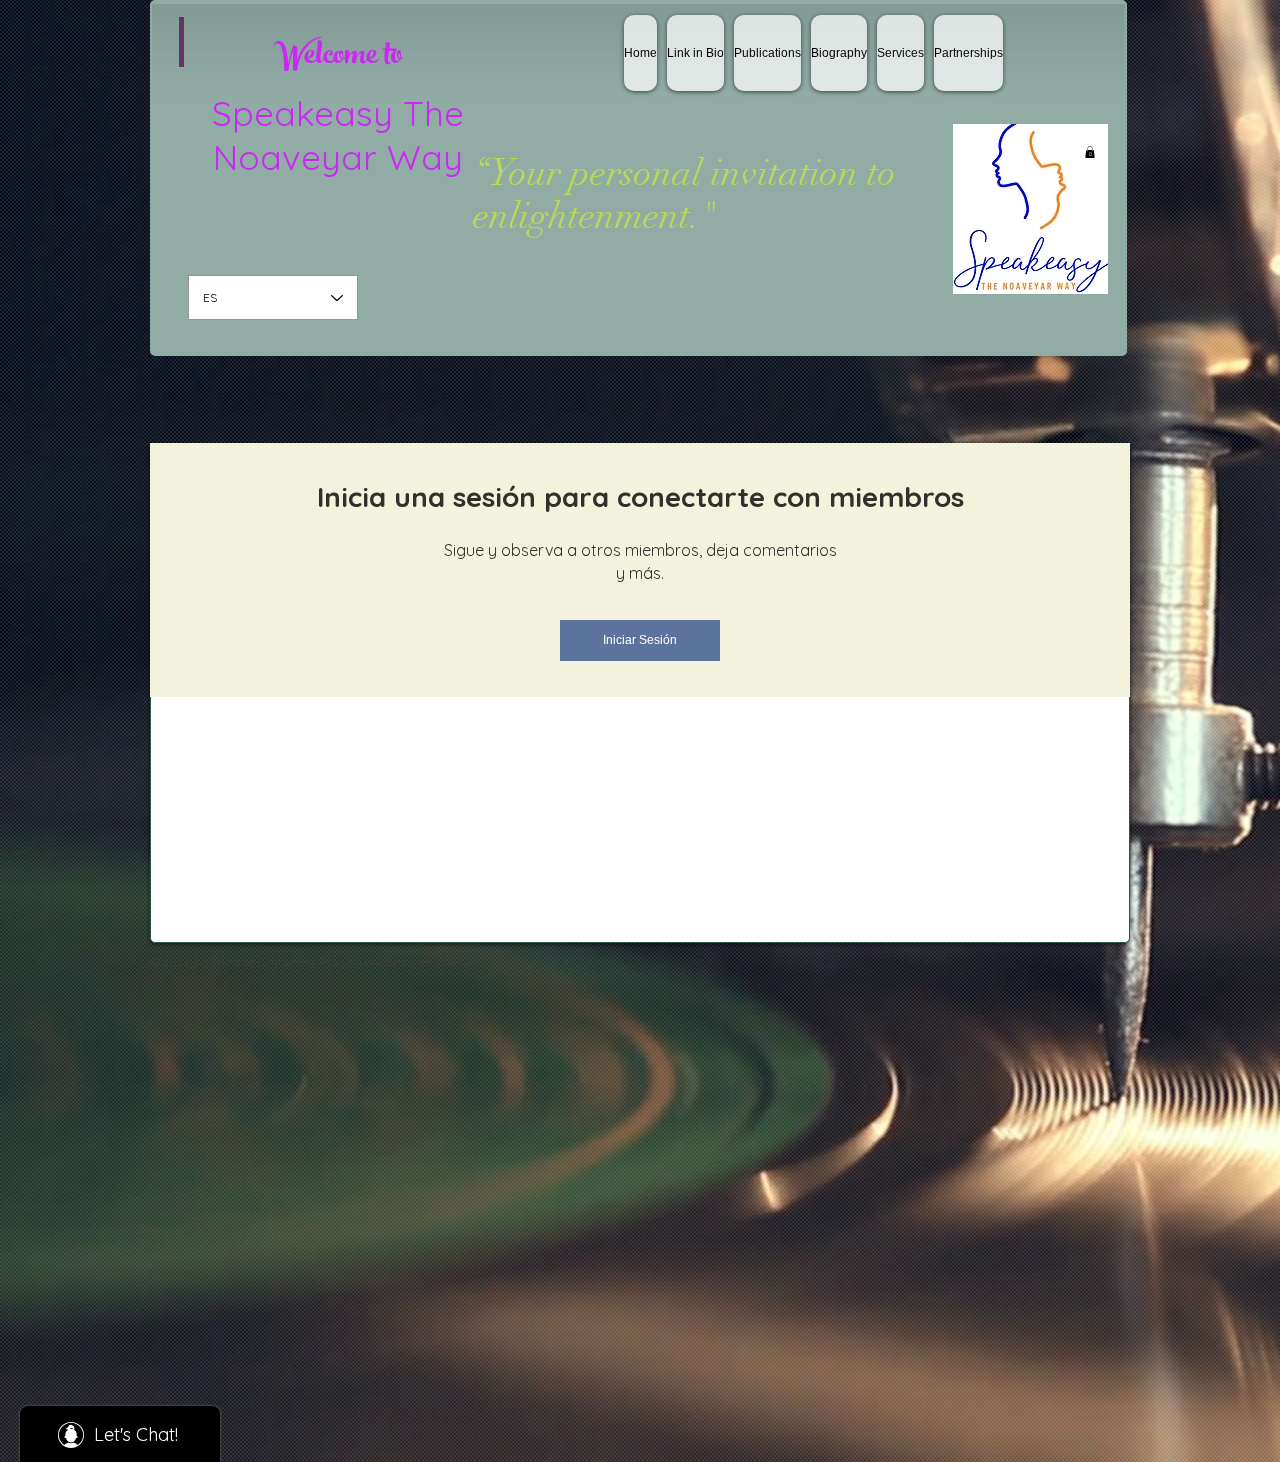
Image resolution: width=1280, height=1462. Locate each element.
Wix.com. (459, 961)
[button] (1090, 152)
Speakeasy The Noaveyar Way (338, 135)
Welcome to (338, 58)
